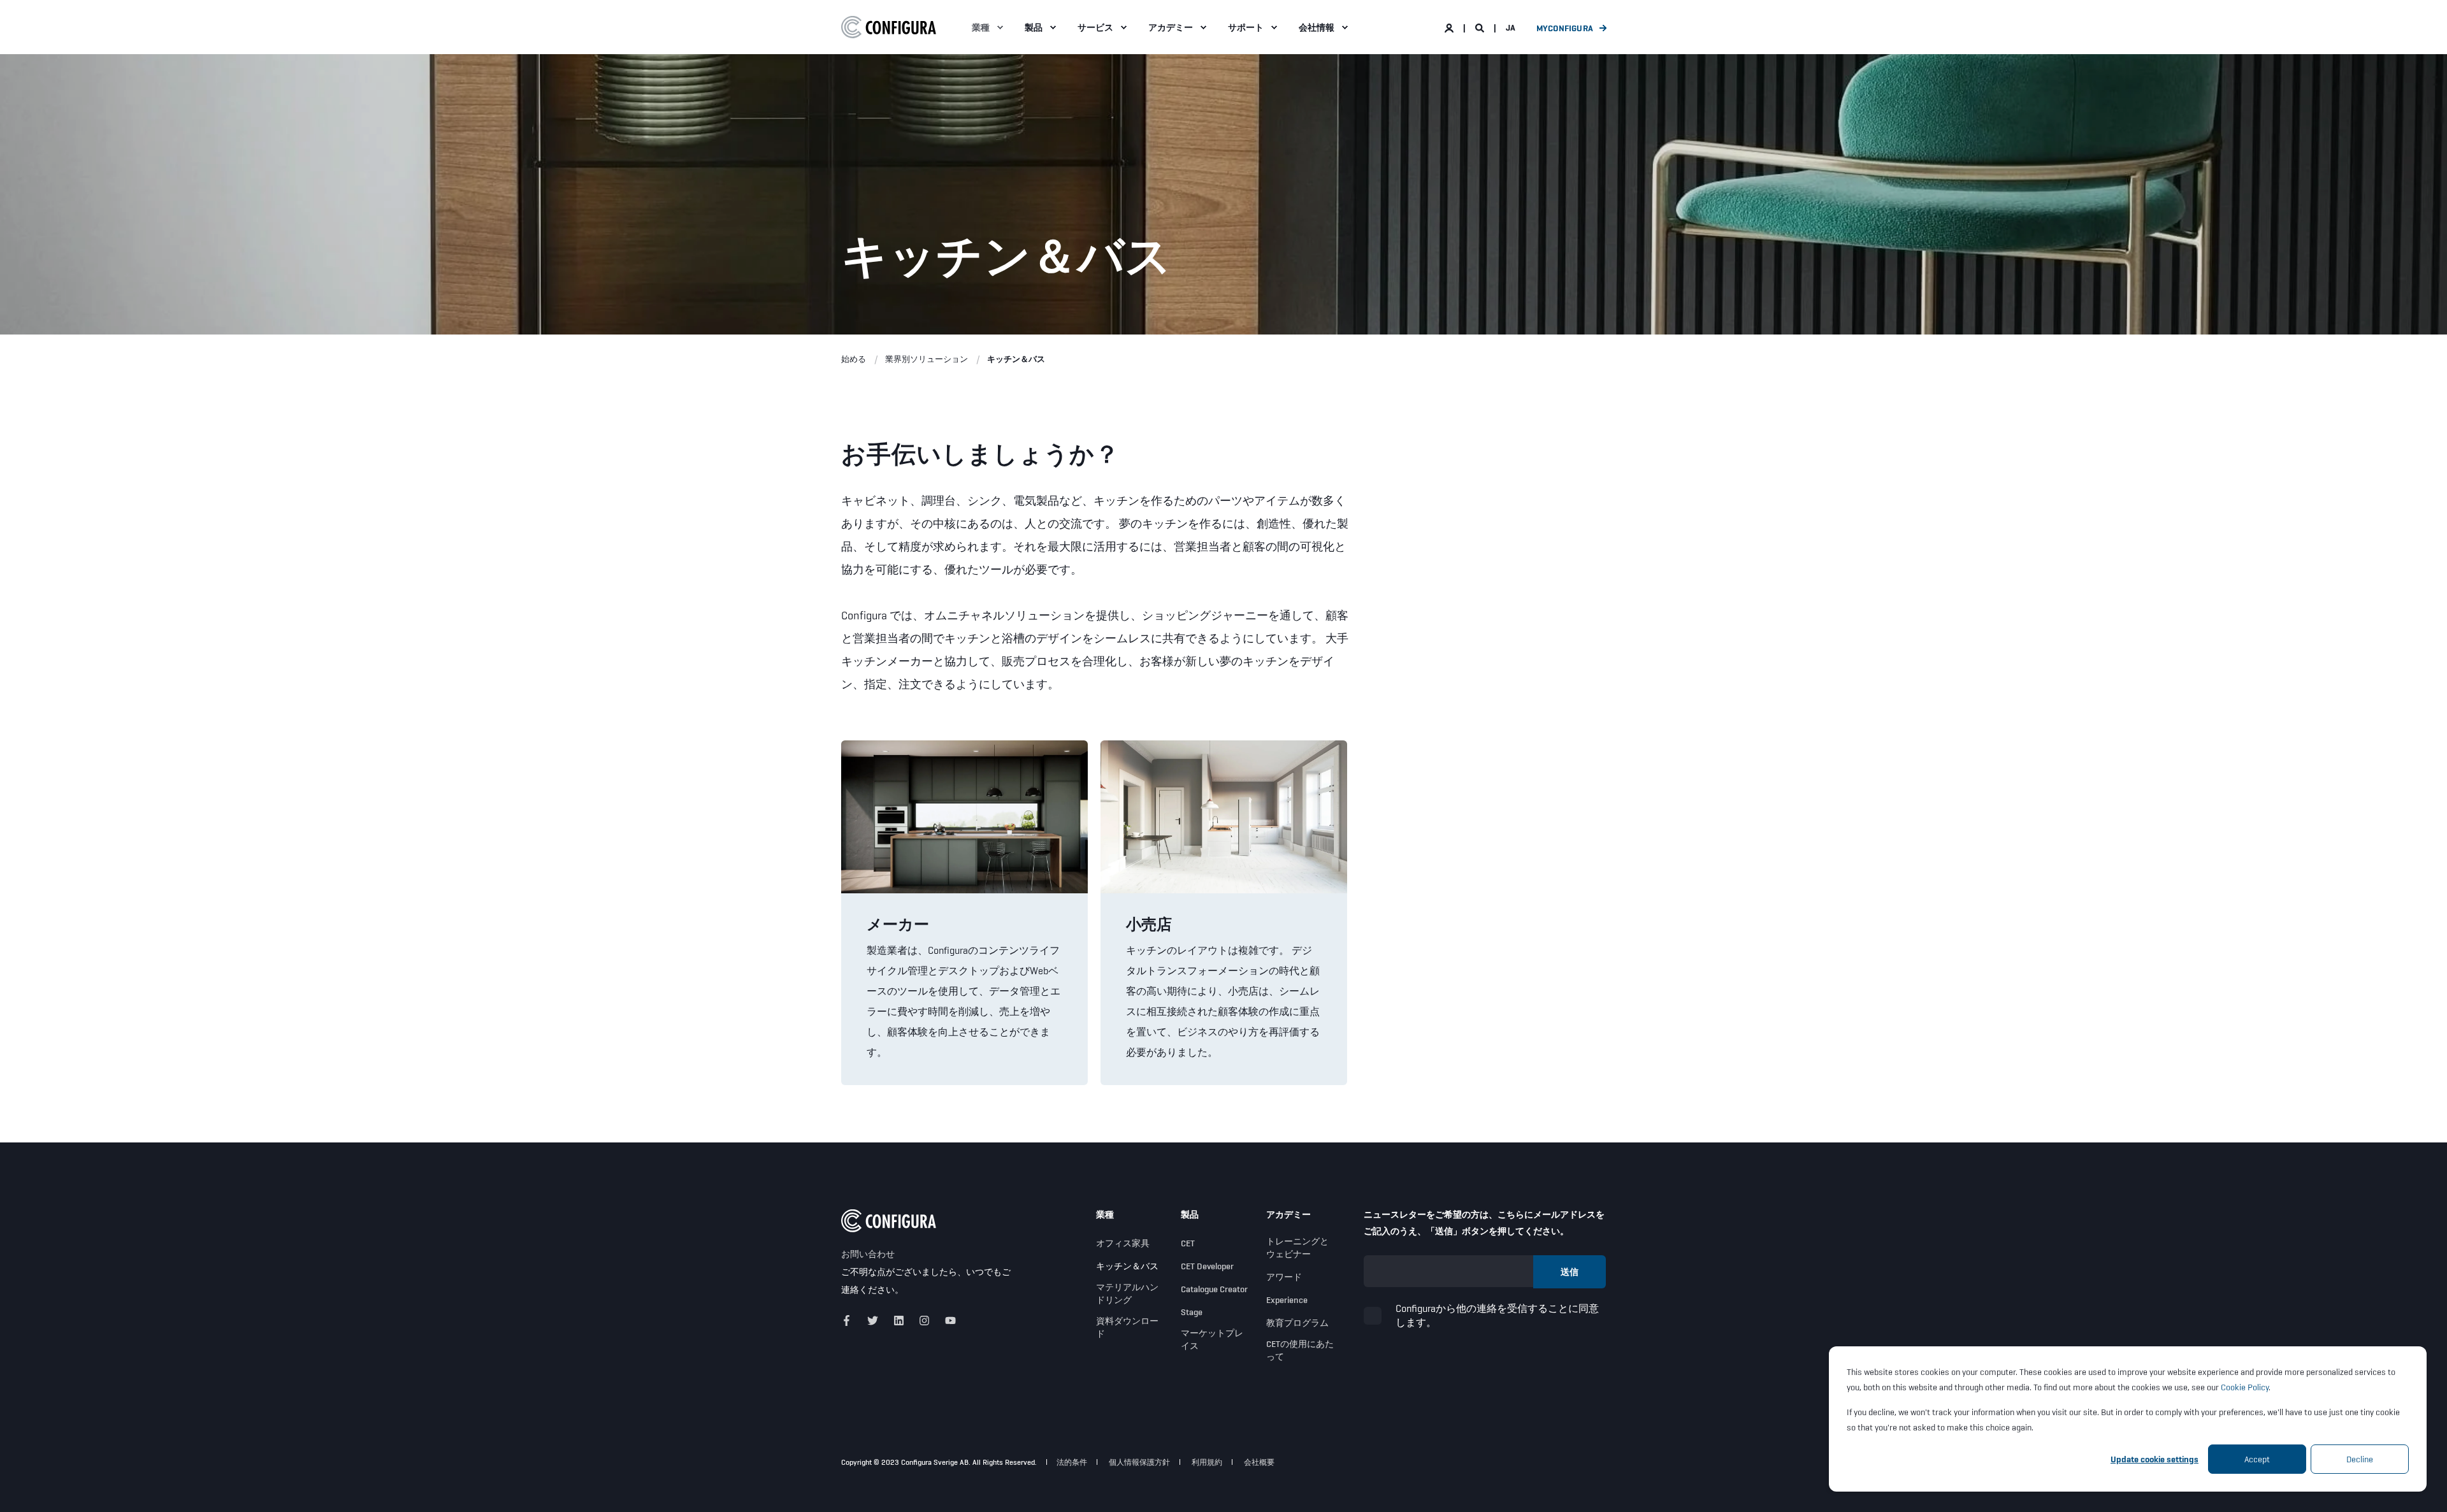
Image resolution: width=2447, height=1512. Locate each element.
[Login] (1450, 27)
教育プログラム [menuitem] (1297, 1323)
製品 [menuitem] (1034, 27)
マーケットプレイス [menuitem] (1212, 1339)
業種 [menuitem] (981, 27)
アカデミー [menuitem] (1171, 27)
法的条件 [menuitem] (1072, 1462)
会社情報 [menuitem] (1317, 27)
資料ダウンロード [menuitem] (1127, 1327)
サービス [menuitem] (1095, 27)
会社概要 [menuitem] (1259, 1462)
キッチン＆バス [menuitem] (1127, 1266)
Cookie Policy (2245, 1387)
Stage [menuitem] (1192, 1312)
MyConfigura (1565, 28)
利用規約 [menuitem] (1207, 1462)
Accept (2257, 1459)
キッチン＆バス (1016, 359)
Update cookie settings (2155, 1459)
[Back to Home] (889, 27)
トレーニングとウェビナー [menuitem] (1297, 1248)
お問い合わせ (868, 1254)
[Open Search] (1481, 27)
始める (854, 359)
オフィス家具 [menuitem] (1123, 1243)
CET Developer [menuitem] (1207, 1266)
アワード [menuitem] (1284, 1277)
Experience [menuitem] (1287, 1300)
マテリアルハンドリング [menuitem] (1127, 1293)
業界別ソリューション (927, 359)
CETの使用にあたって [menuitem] (1300, 1350)
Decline (2360, 1459)
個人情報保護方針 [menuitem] (1139, 1462)
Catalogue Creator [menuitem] (1214, 1289)
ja (1511, 27)
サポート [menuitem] (1246, 27)
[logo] (889, 1221)
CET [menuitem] (1188, 1243)
